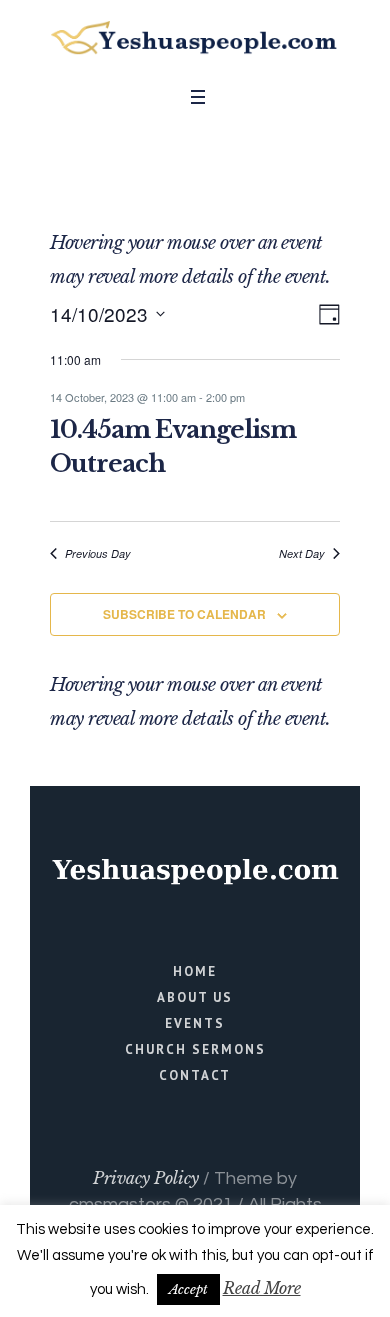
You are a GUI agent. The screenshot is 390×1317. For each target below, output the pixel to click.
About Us (195, 997)
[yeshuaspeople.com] (195, 38)
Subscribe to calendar (184, 614)
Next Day (302, 553)
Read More (262, 1288)
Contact (195, 1075)
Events (195, 1023)
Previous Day (98, 553)
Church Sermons (195, 1049)
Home (195, 971)
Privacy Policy (146, 1178)
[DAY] (325, 314)
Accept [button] (188, 1289)
